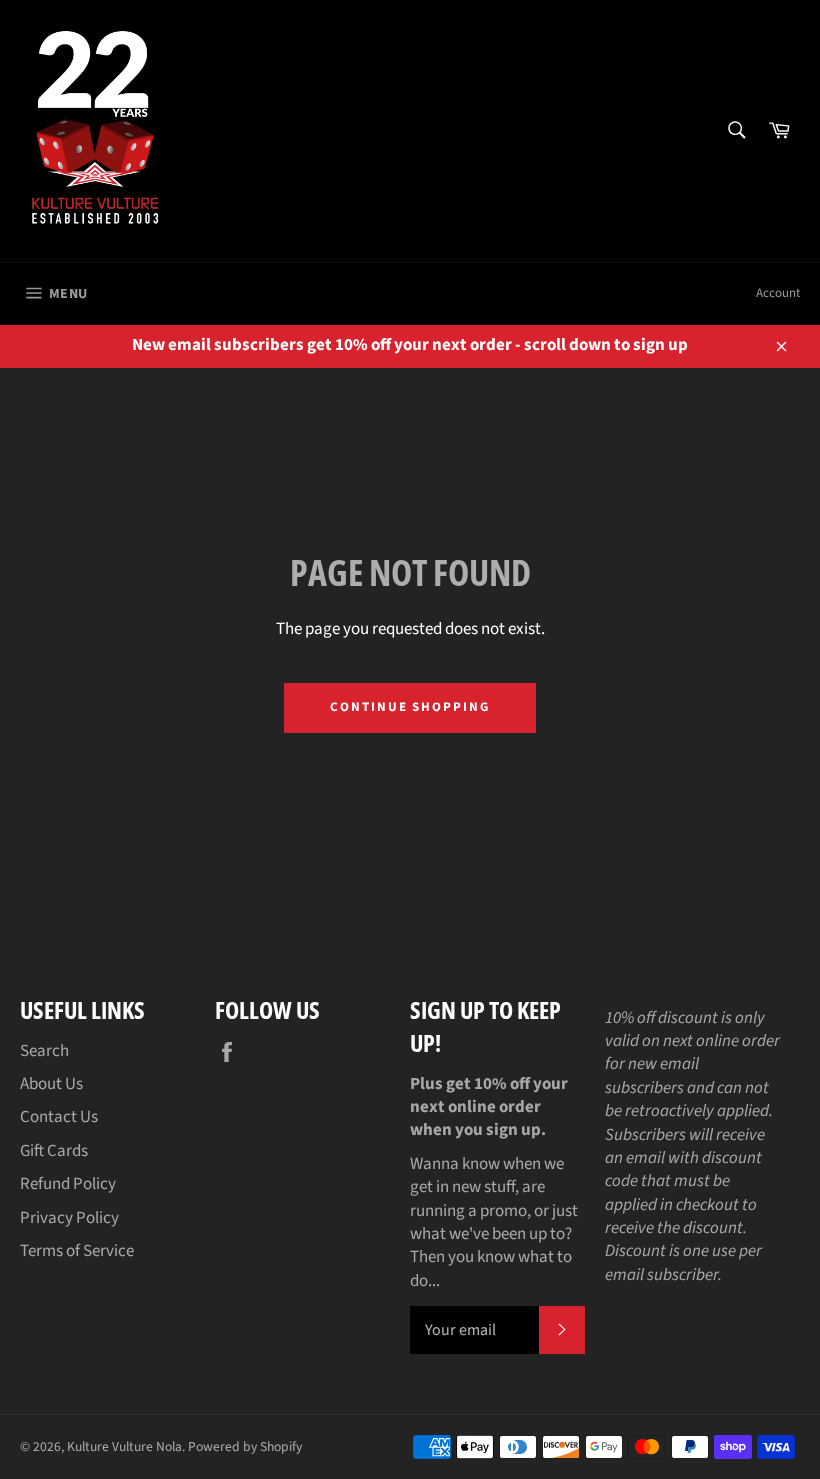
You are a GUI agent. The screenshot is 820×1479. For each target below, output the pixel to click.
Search (44, 1051)
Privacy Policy (69, 1218)
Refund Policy (68, 1184)
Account (778, 293)
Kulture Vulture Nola (124, 1446)
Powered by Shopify (245, 1446)
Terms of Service (77, 1251)
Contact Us (59, 1117)
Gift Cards (54, 1151)
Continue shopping (410, 707)
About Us (51, 1084)
